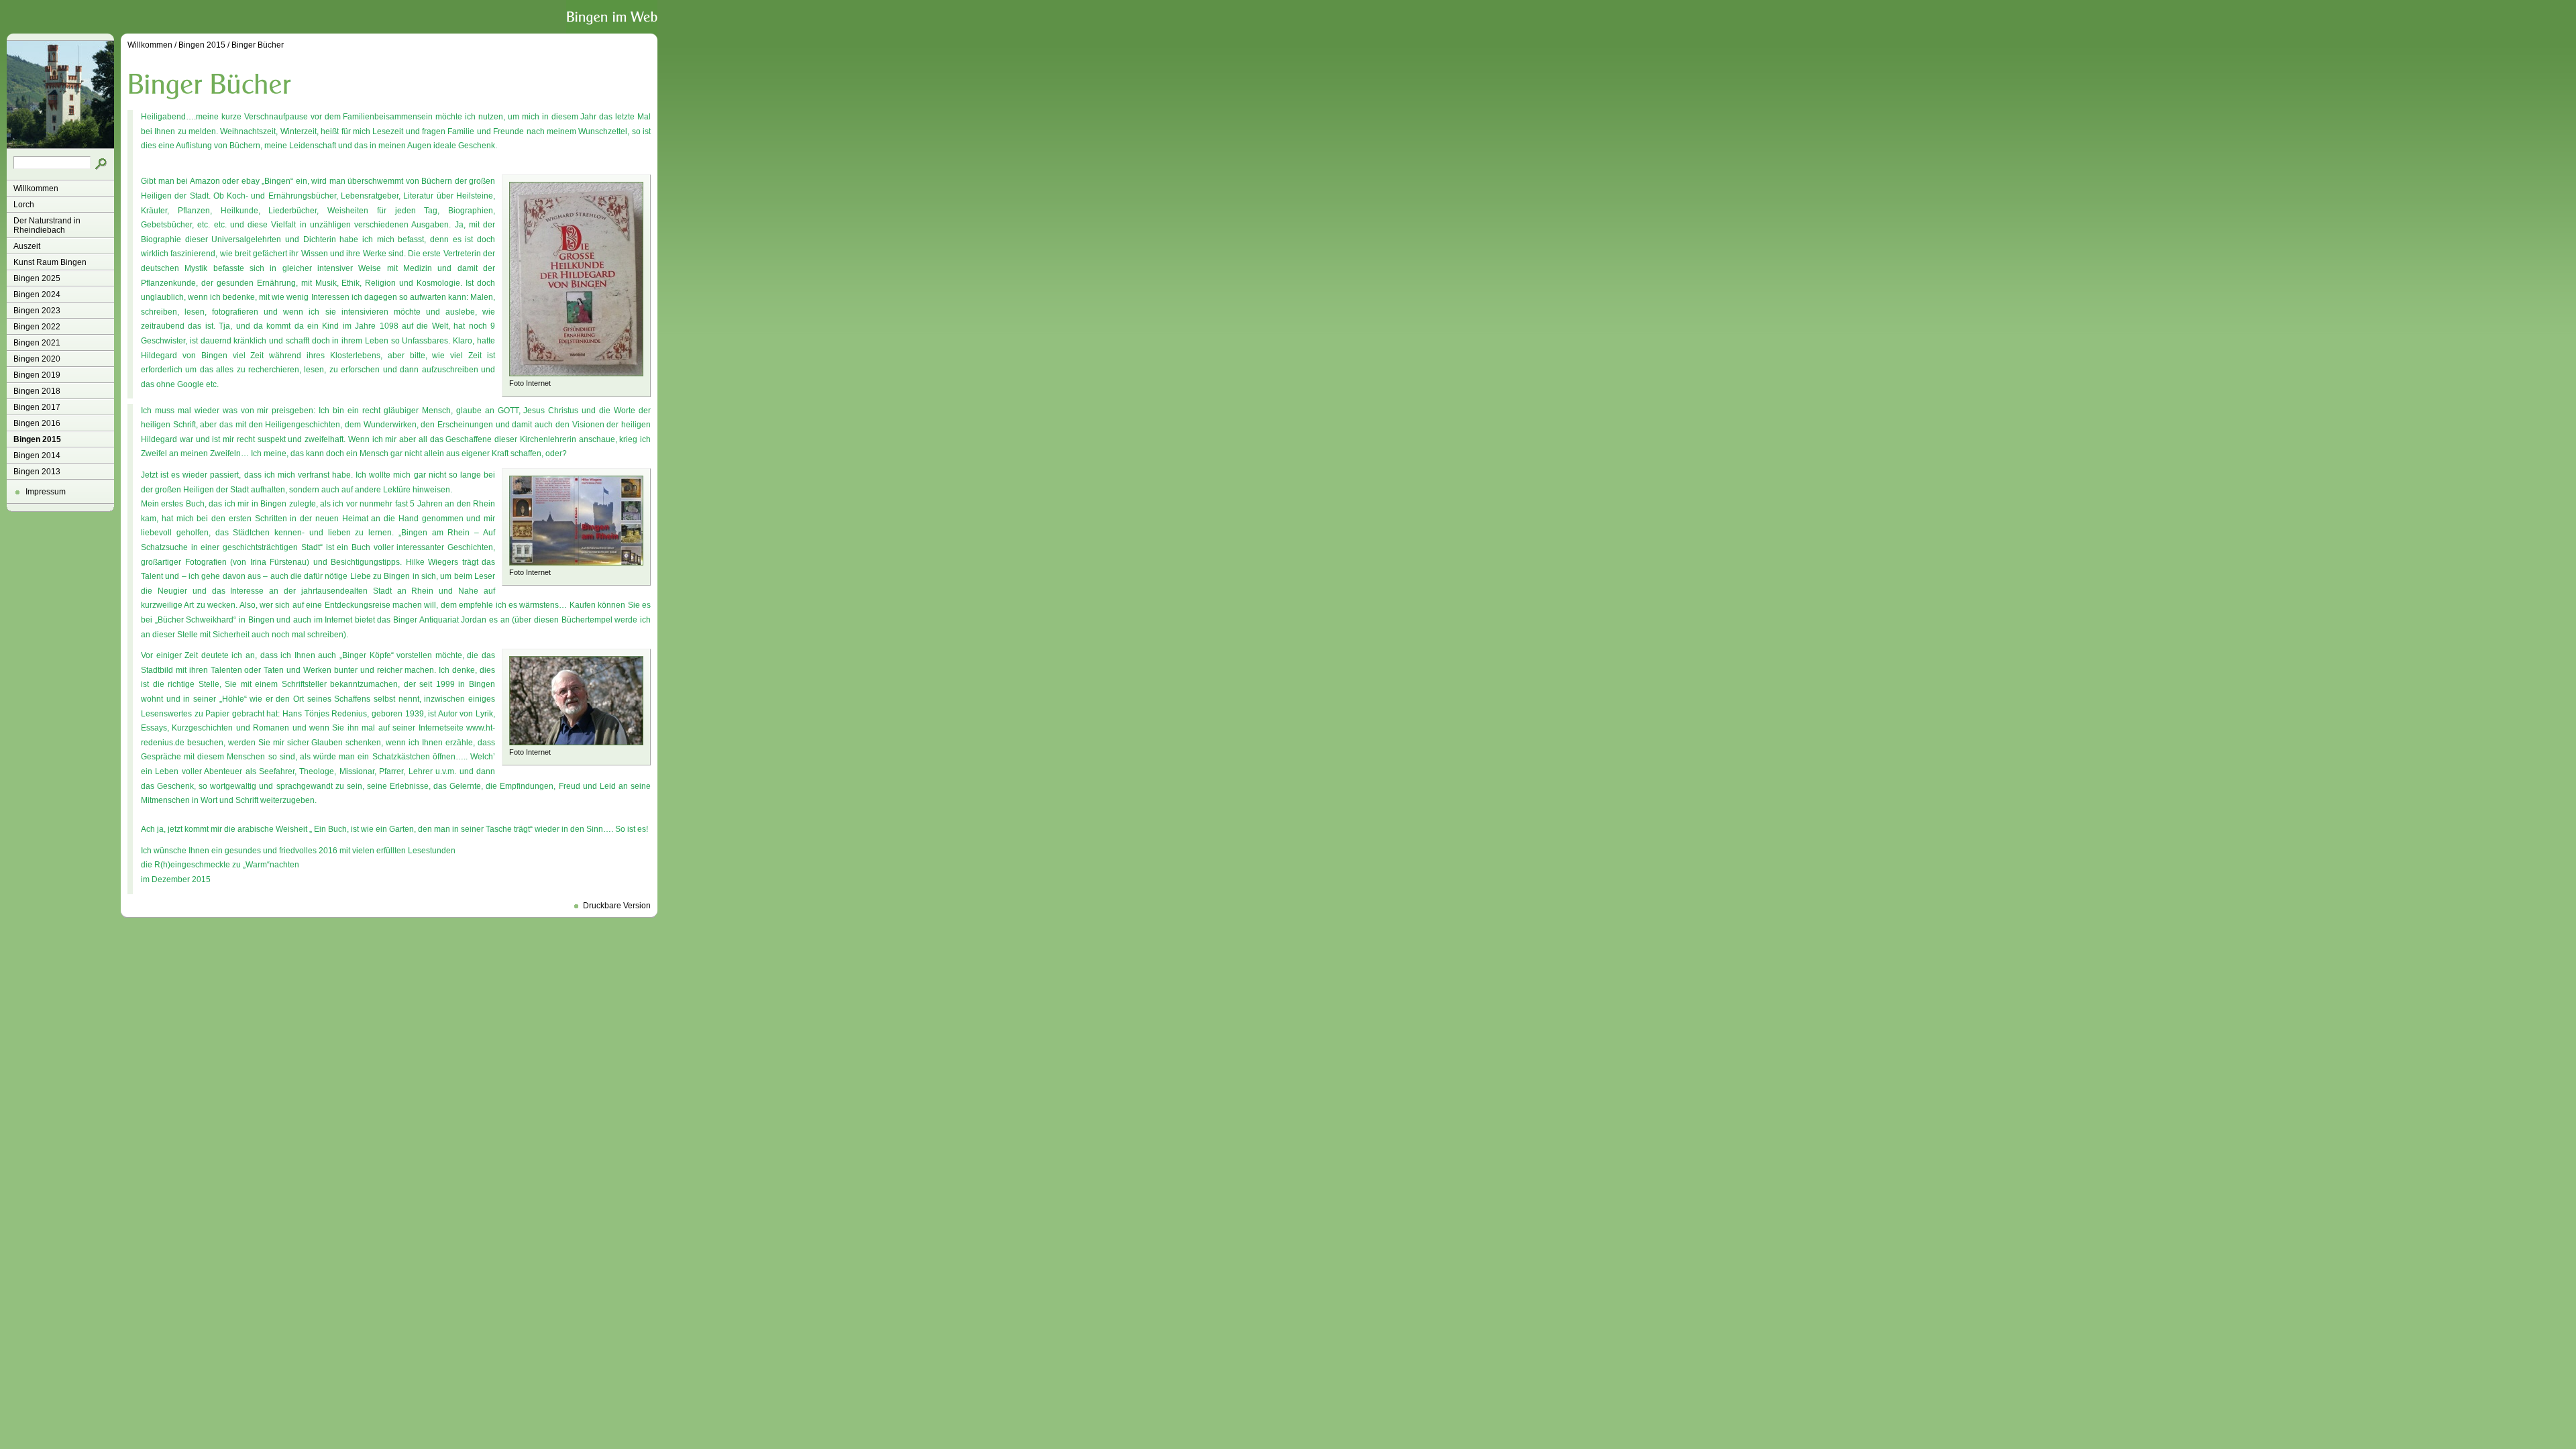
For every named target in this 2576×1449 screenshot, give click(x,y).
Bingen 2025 (37, 278)
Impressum (46, 492)
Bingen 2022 (37, 327)
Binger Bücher (258, 45)
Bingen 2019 (37, 375)
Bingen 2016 (37, 423)
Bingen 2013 (37, 472)
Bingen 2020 (37, 359)
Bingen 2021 (37, 343)
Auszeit (27, 246)
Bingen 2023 (37, 311)
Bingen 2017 (37, 407)
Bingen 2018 (37, 391)
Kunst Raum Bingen (50, 262)
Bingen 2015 (37, 439)
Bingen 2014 (37, 455)
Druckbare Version (617, 906)
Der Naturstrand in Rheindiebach (47, 225)
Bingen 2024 (37, 294)
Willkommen (36, 189)
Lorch (24, 205)
